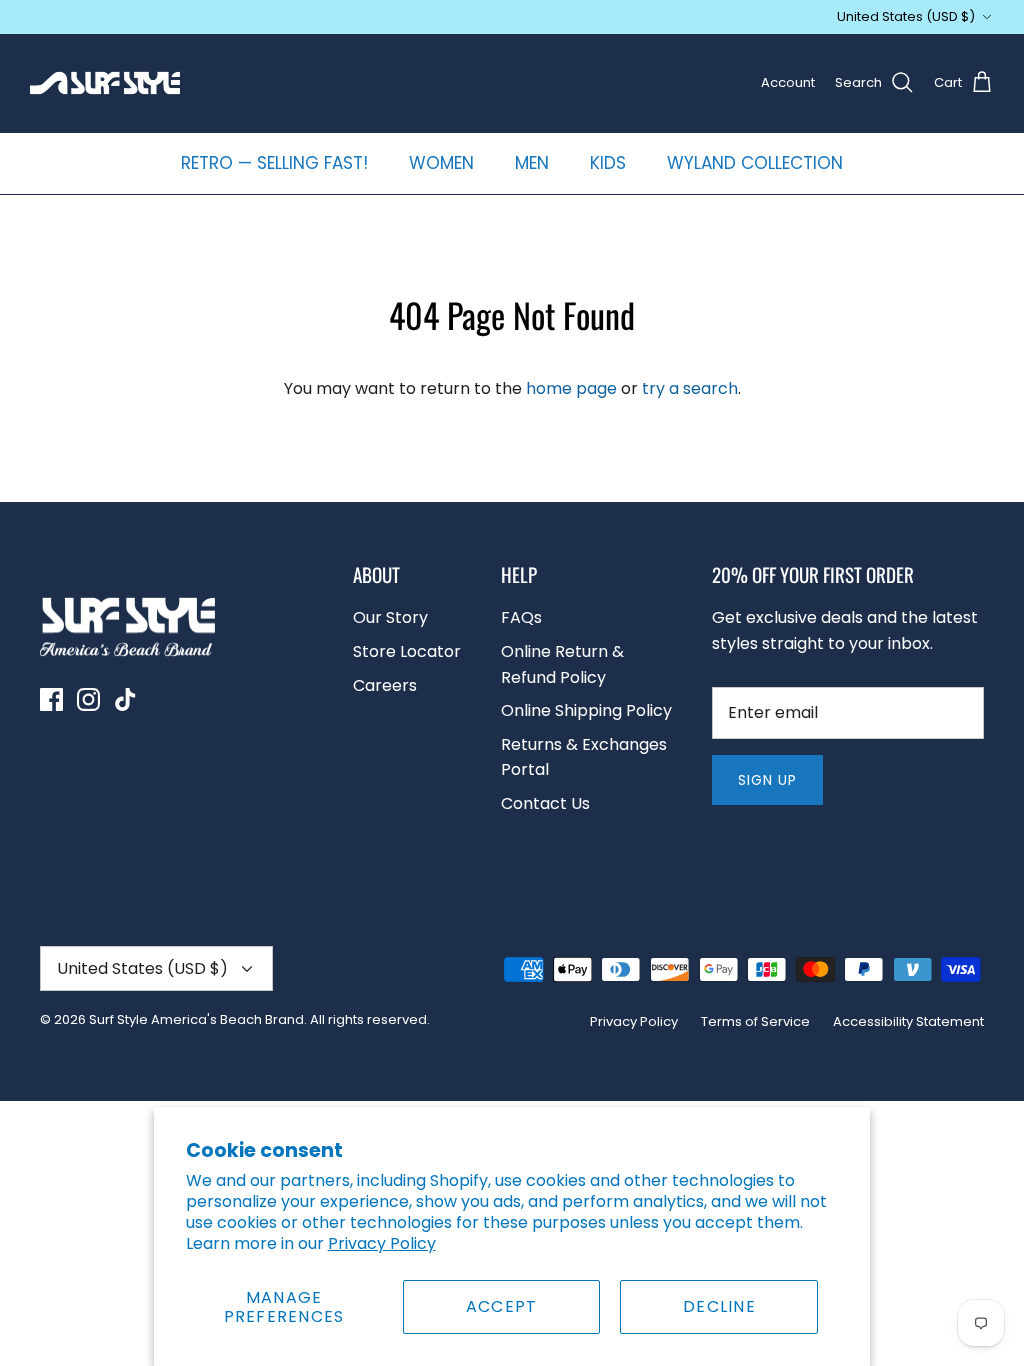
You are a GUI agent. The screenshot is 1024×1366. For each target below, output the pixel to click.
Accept (502, 1306)
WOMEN (441, 163)
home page (571, 388)
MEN (532, 163)
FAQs (521, 617)
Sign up (768, 780)
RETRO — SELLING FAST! (274, 163)
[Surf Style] (105, 83)
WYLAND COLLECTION (755, 163)
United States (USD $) (906, 16)
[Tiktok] (125, 699)
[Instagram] (88, 699)
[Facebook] (51, 699)
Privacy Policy (382, 1243)
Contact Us (545, 803)
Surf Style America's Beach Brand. (198, 1019)
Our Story (390, 617)
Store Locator (407, 651)
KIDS (608, 163)
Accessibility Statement (908, 1021)
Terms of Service (755, 1021)
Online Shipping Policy (586, 710)
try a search (690, 388)
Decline (719, 1306)
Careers (385, 685)
